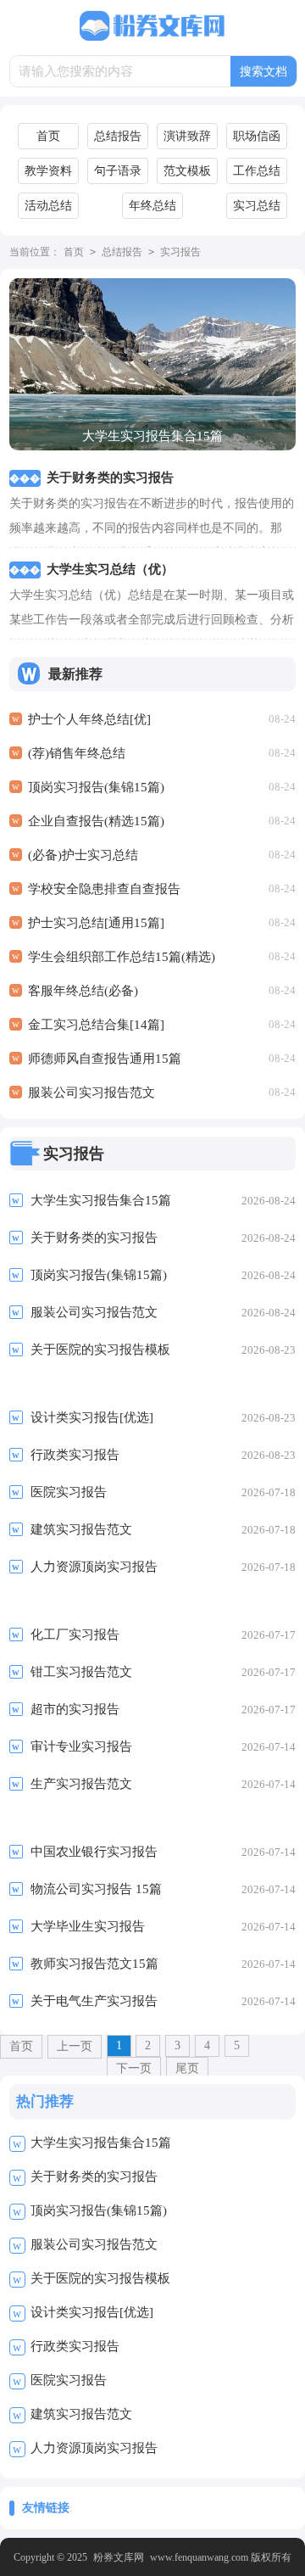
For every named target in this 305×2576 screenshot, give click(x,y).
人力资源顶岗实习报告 (94, 2448)
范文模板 (187, 171)
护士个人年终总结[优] (89, 719)
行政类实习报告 (75, 2346)
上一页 (75, 2046)
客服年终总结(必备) (83, 991)
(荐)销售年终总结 (77, 753)
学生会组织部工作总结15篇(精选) (122, 957)
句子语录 (118, 171)
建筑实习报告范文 (81, 2414)
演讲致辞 (187, 136)
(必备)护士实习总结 (83, 855)
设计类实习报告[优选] (92, 2312)
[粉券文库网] (152, 26)
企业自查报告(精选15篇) (96, 821)
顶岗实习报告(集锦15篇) (96, 787)
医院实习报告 (69, 2380)
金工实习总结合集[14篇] (96, 1025)
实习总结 (257, 206)
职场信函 (257, 136)
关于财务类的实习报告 (94, 2176)
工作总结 (257, 171)
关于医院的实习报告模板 (100, 2278)
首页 (48, 136)
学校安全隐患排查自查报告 (104, 889)
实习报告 (180, 252)
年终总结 (152, 206)
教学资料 (48, 171)
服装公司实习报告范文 (91, 1092)
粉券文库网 (119, 2557)
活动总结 (48, 206)
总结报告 (118, 136)
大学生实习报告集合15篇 (101, 2143)
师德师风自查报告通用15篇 (105, 1059)
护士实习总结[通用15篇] (96, 923)
